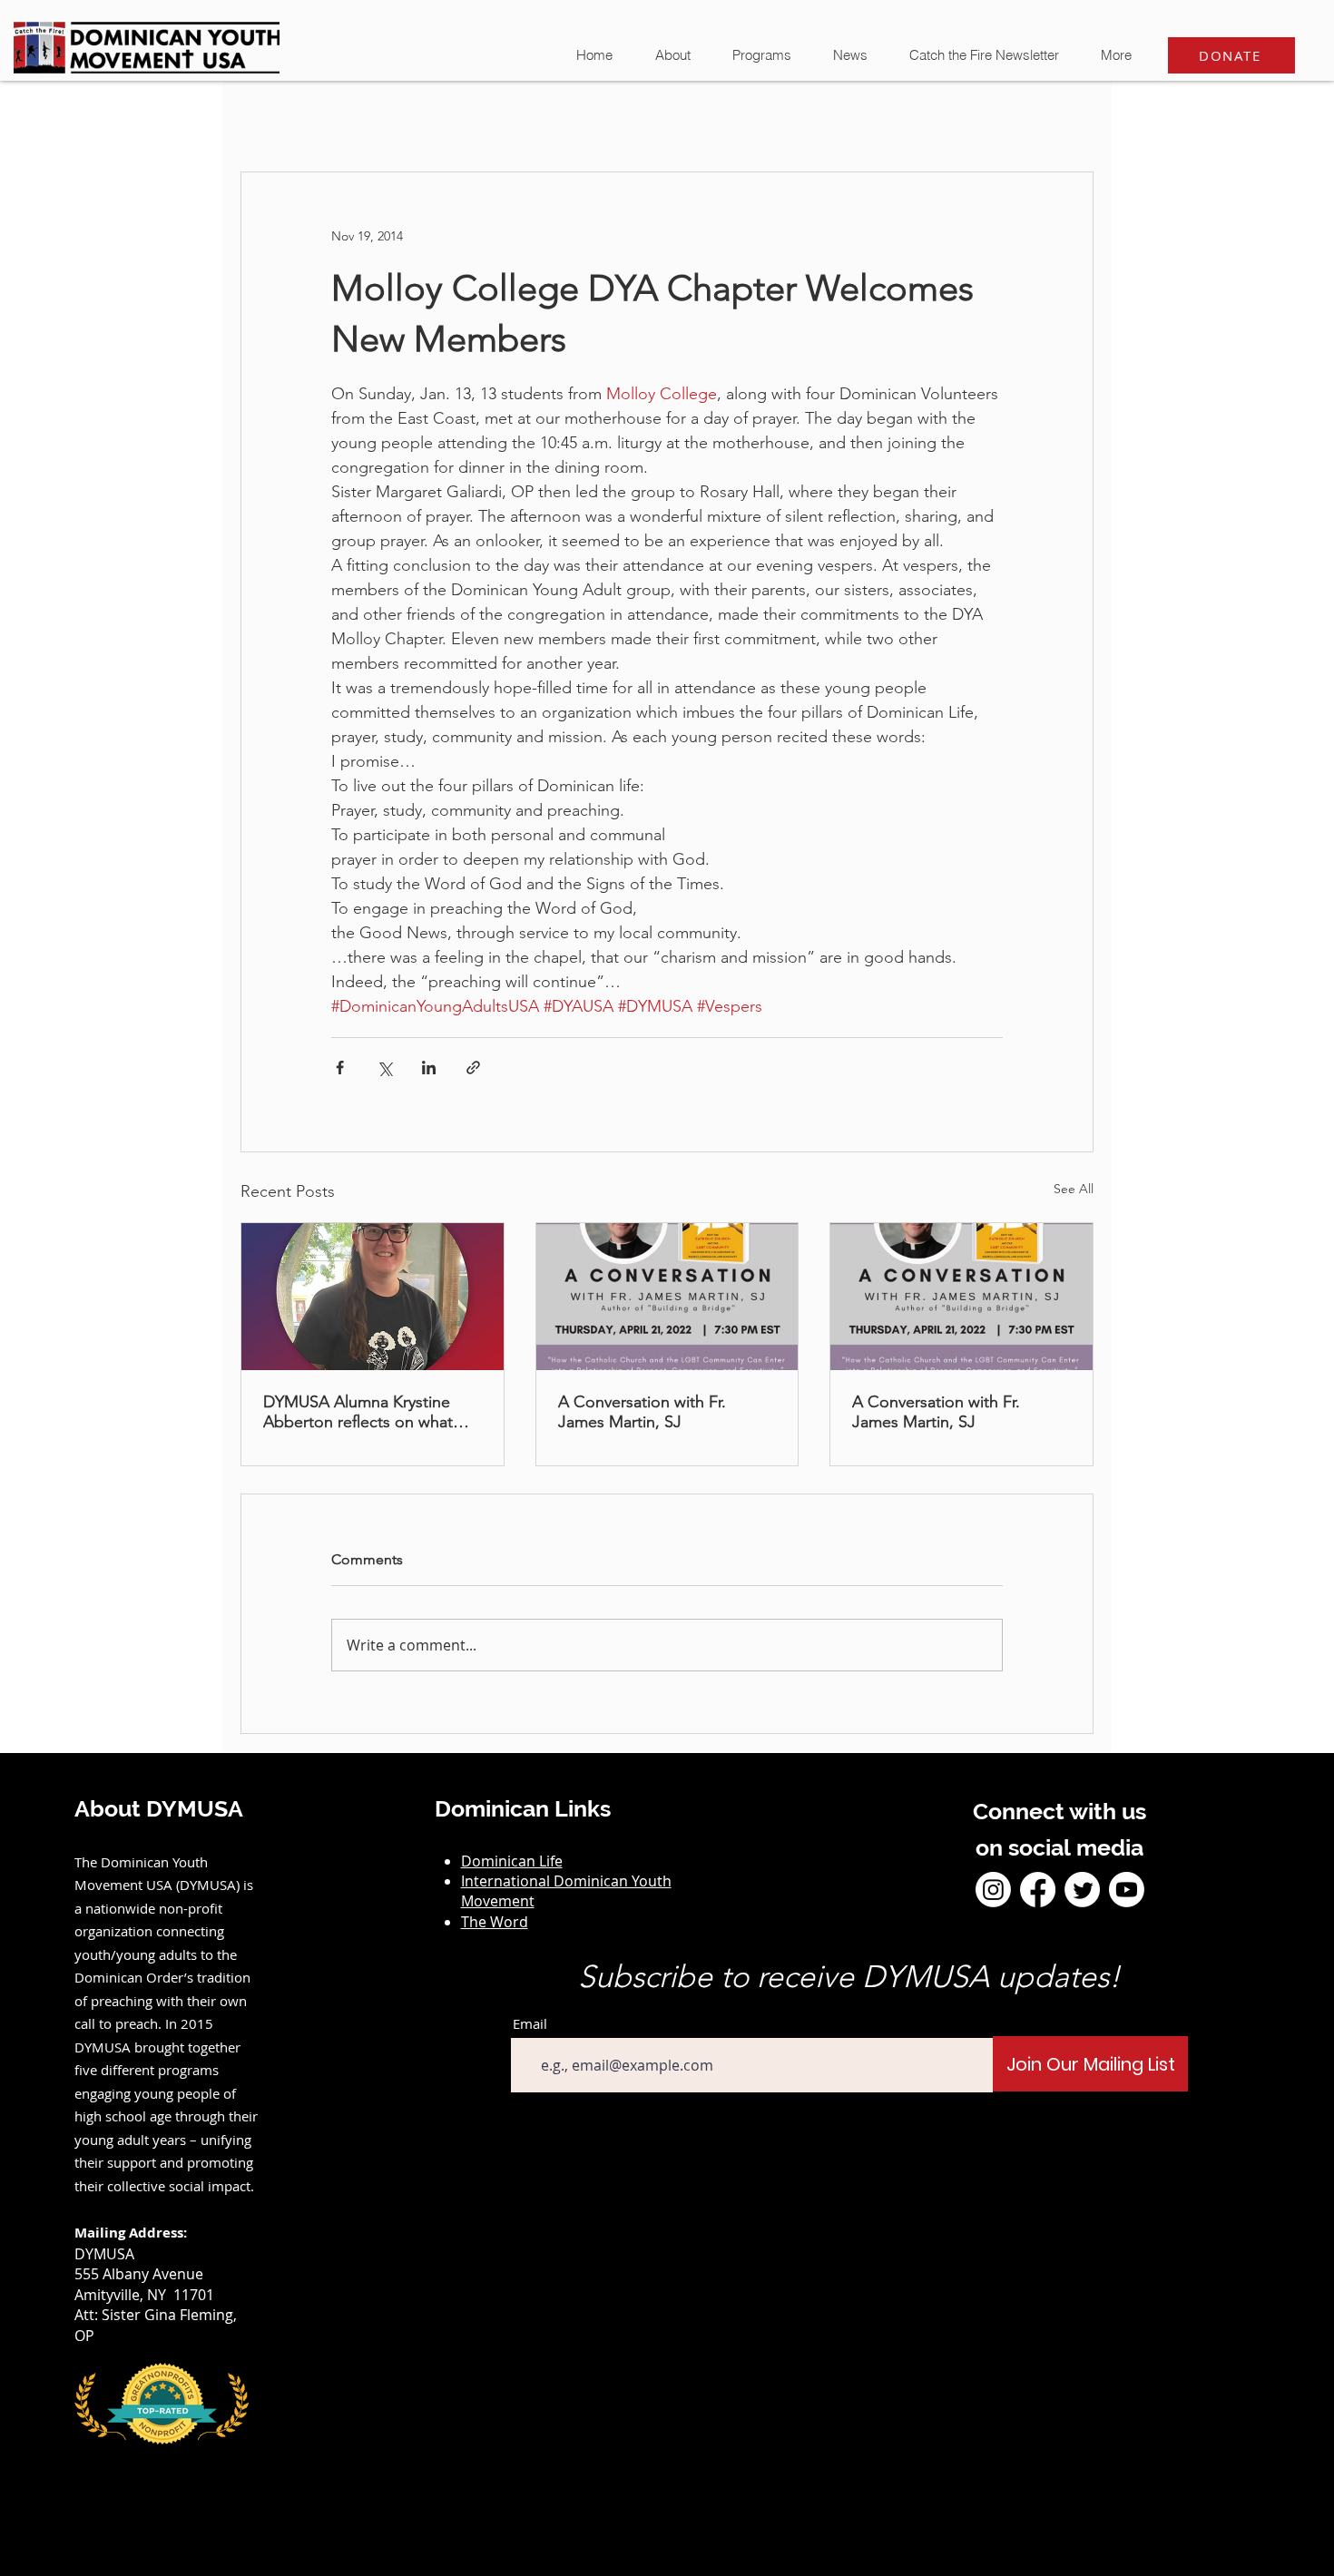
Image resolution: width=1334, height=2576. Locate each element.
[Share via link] (473, 1068)
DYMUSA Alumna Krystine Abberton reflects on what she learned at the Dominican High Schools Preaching (369, 1412)
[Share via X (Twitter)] (384, 1068)
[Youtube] (1127, 1890)
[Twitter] (1082, 1890)
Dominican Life (512, 1861)
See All (1074, 1189)
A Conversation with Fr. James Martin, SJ (642, 1412)
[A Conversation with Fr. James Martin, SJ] (667, 1297)
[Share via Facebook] (340, 1068)
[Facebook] (1038, 1890)
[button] (849, 55)
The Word (495, 1922)
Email (530, 2024)
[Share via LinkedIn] (429, 1068)
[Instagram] (993, 1890)
